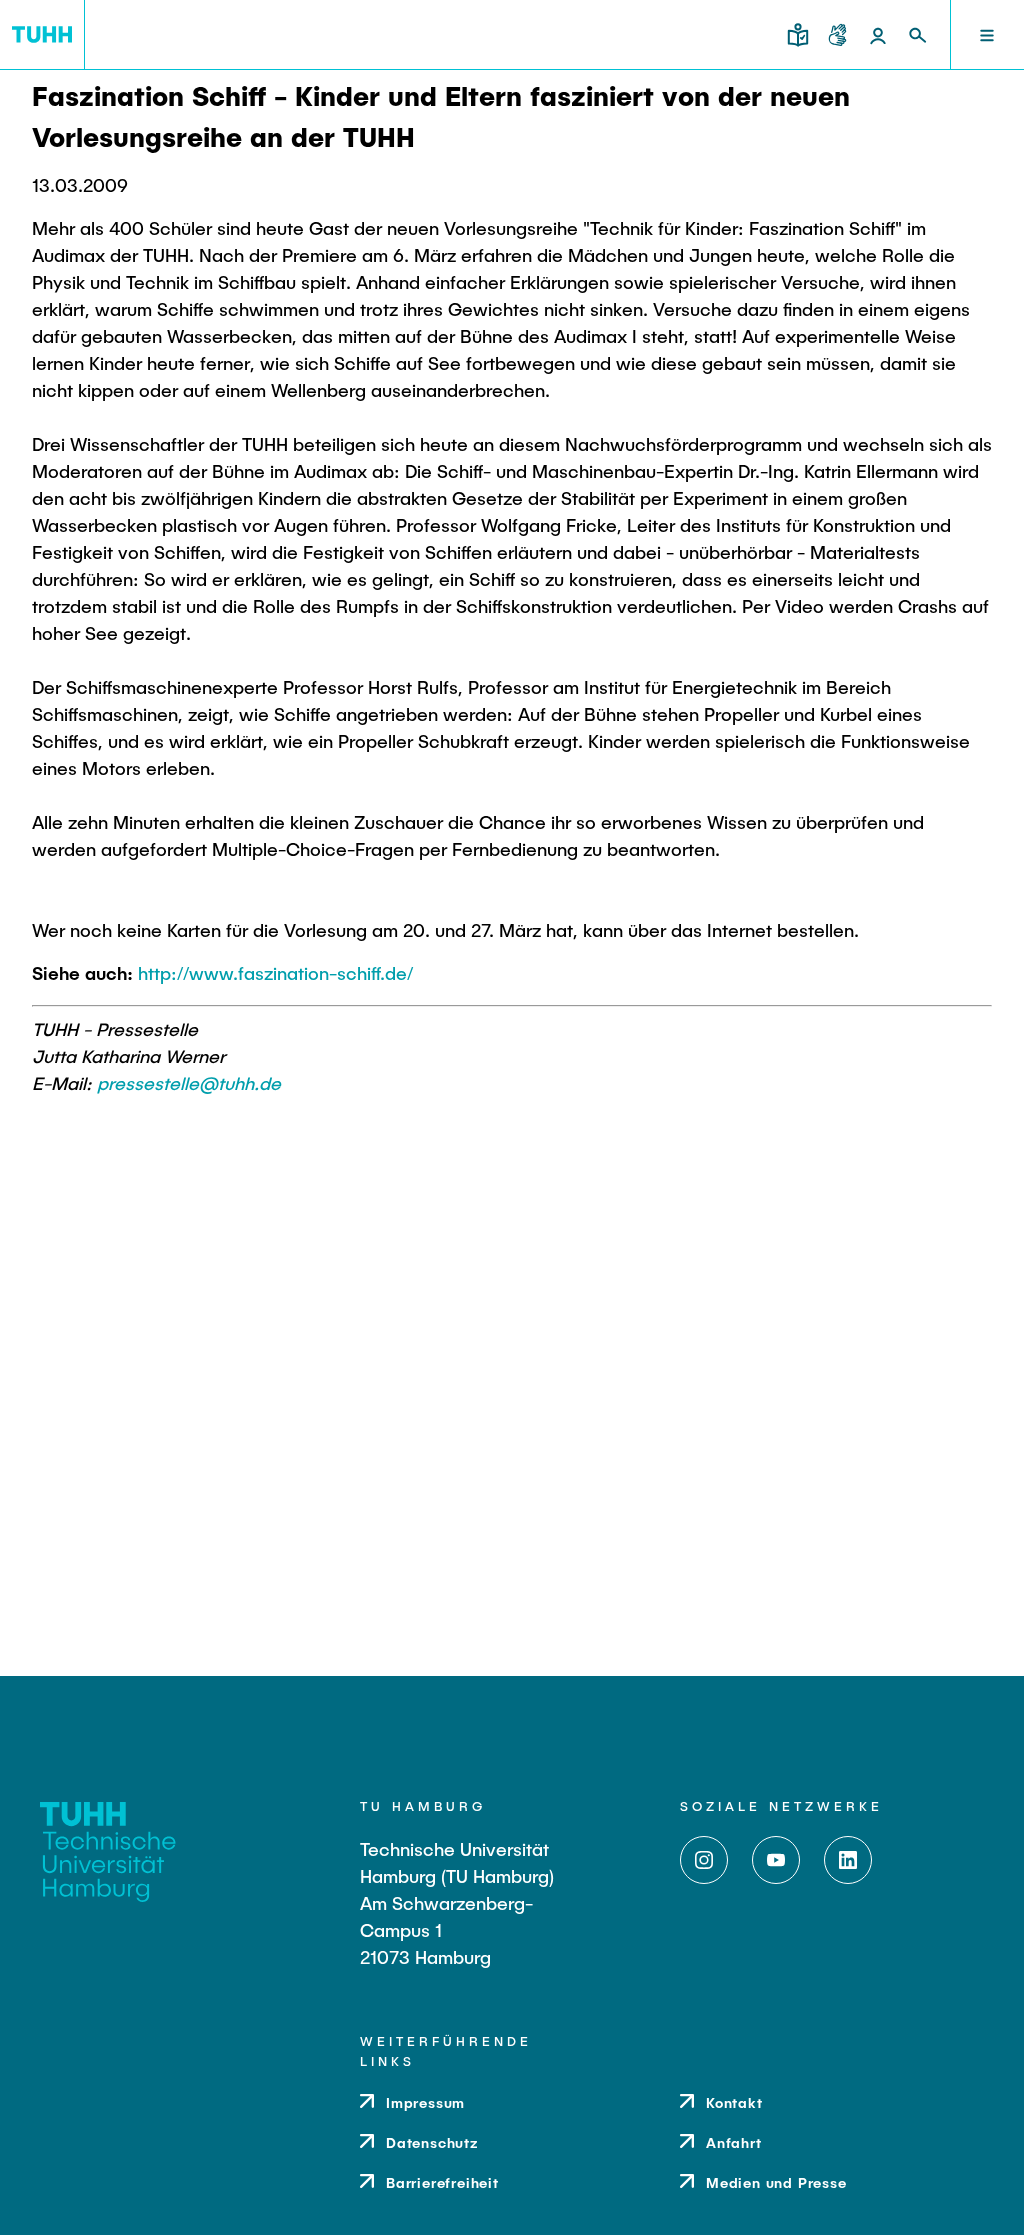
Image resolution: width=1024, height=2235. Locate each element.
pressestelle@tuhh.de (189, 1083)
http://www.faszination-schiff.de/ (275, 973)
